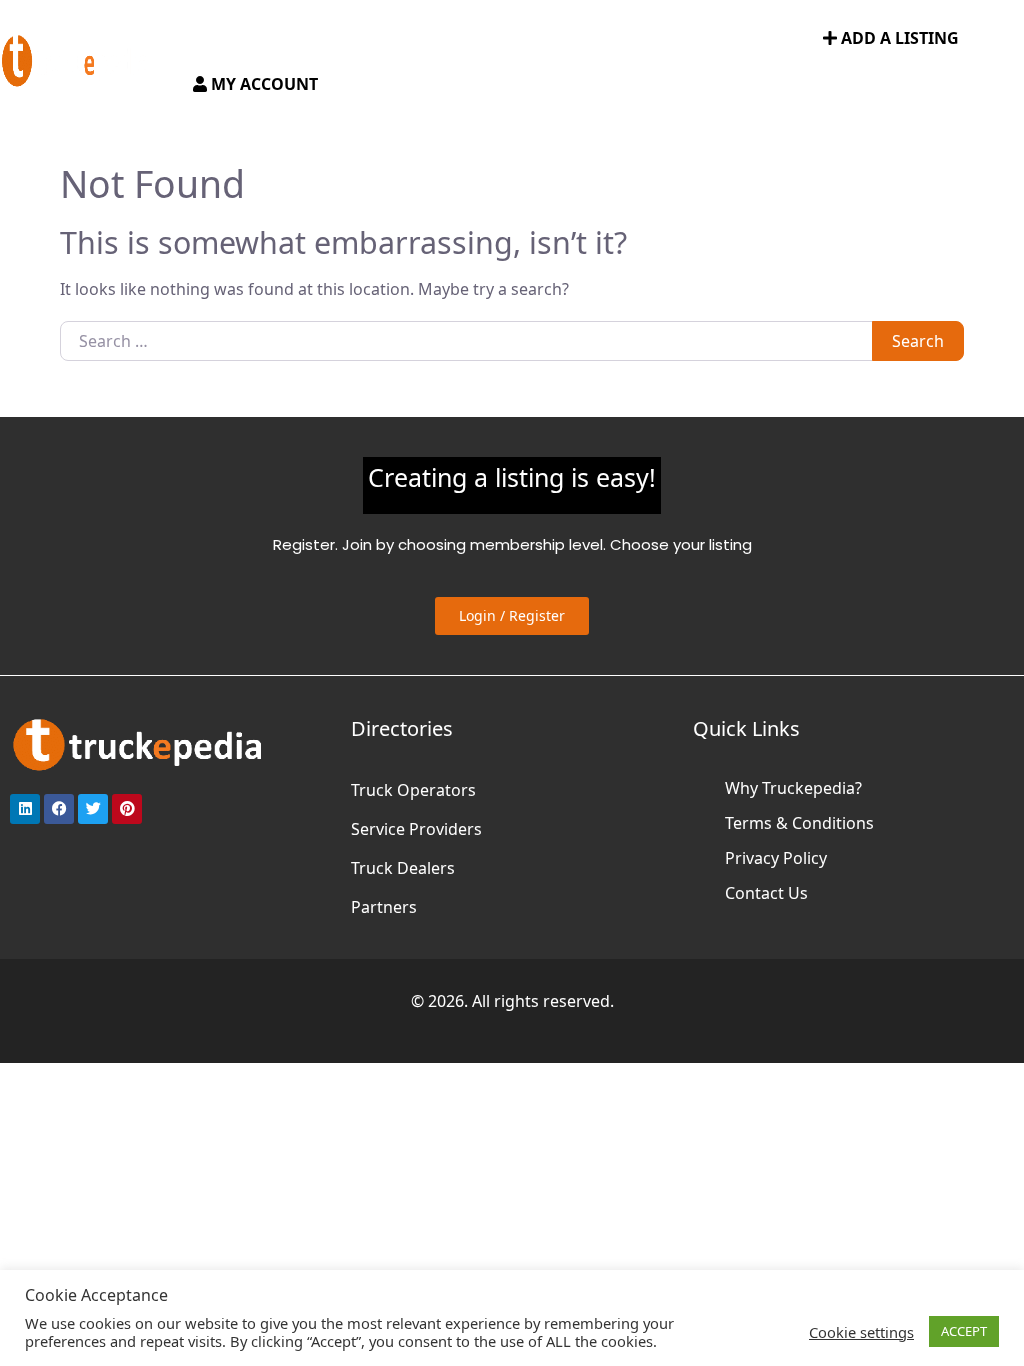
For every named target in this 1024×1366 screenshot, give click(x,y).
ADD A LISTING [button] (898, 38)
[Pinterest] (127, 809)
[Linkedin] (25, 809)
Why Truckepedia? (793, 788)
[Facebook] (59, 809)
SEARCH (778, 39)
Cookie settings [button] (861, 1332)
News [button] (578, 39)
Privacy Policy (776, 858)
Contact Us (766, 893)
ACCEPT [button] (964, 1331)
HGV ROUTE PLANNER (460, 39)
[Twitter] (93, 809)
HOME (212, 39)
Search (918, 341)
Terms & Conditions (799, 823)
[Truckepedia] (75, 58)
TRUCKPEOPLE (681, 39)
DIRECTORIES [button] (297, 39)
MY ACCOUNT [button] (262, 84)
